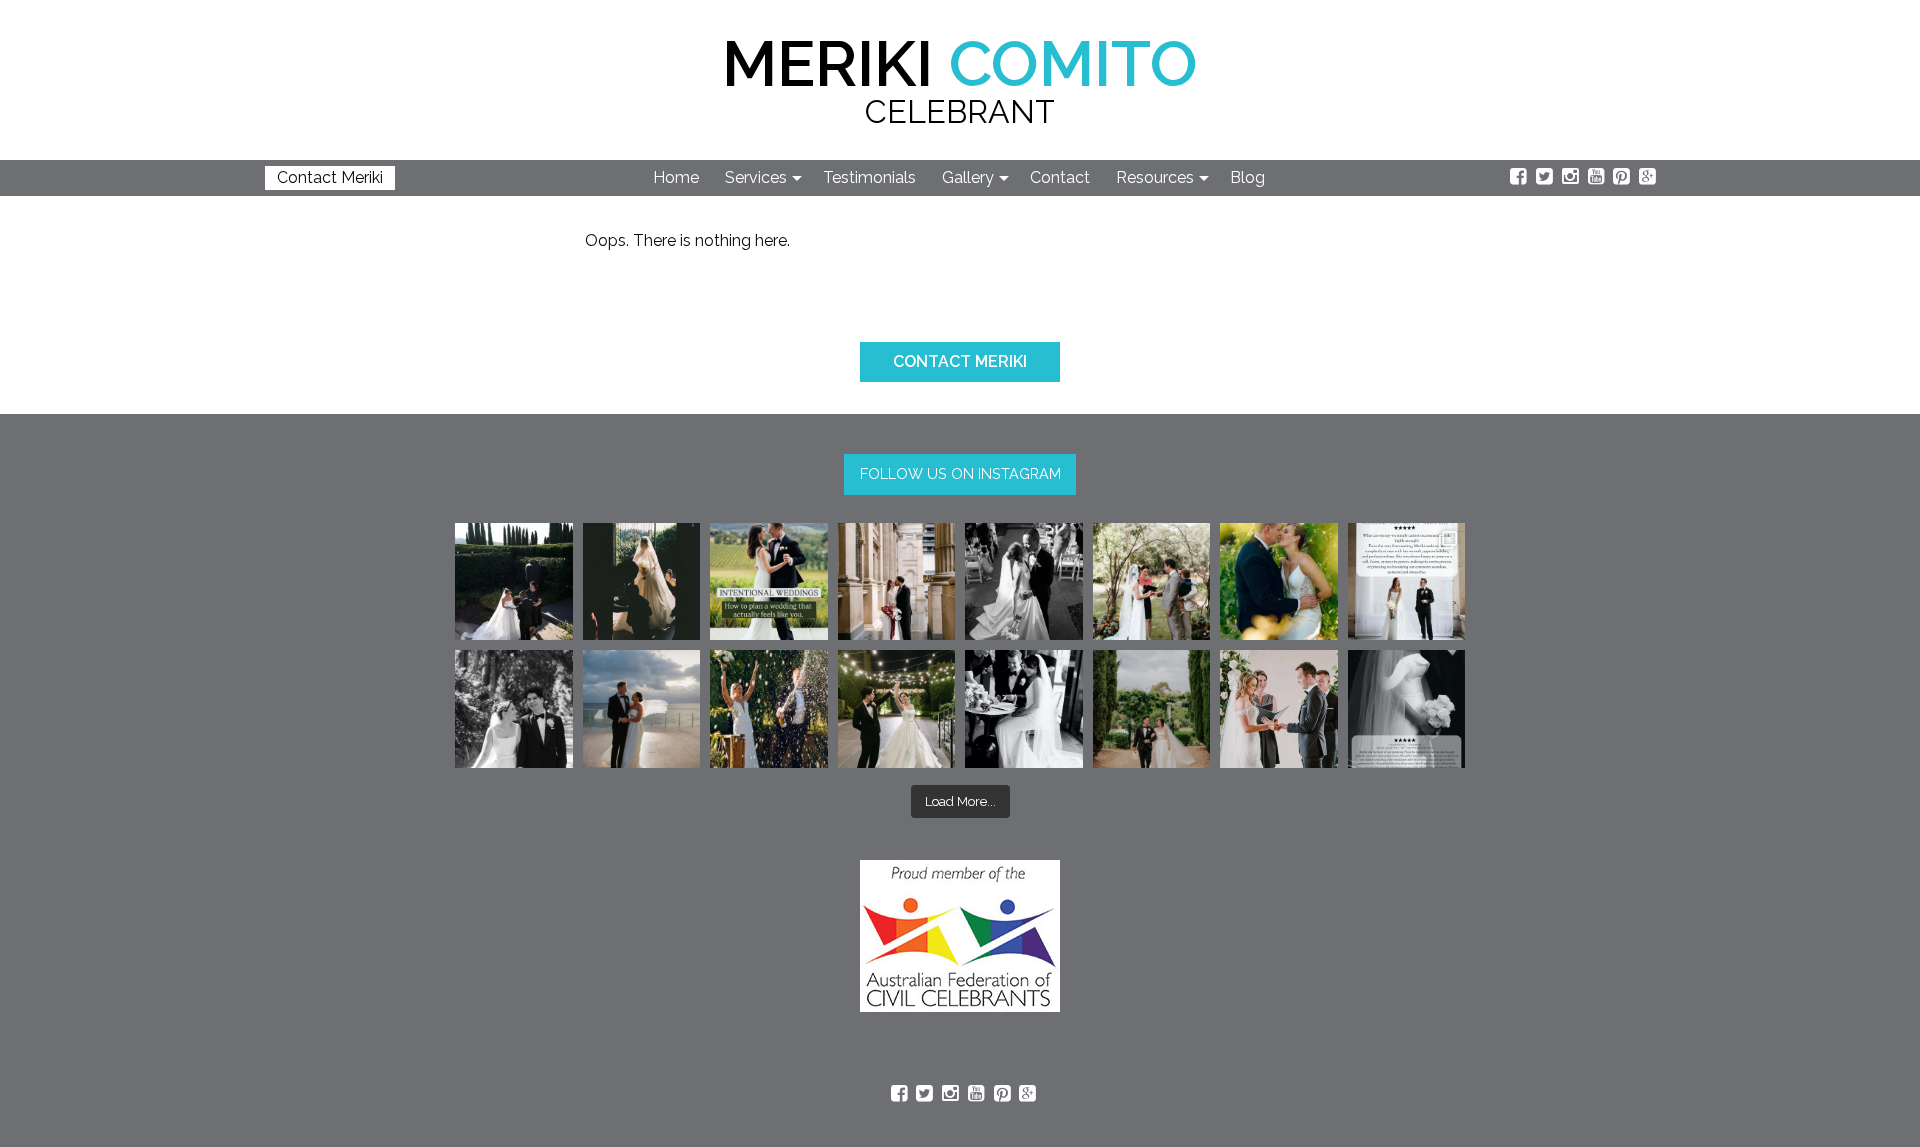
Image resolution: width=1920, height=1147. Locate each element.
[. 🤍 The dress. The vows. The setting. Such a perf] (514, 582)
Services (756, 177)
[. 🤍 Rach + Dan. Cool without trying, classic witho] (897, 582)
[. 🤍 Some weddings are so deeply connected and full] (1152, 582)
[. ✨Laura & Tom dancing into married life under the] (897, 709)
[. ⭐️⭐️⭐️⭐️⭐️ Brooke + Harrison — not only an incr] (1407, 582)
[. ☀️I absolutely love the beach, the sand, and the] (642, 709)
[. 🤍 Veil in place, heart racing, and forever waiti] (642, 582)
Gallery (968, 177)
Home (676, 177)
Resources (1155, 177)
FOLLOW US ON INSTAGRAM (960, 473)
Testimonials (869, 177)
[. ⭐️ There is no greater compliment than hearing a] (1407, 709)
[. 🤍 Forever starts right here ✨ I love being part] (1024, 709)
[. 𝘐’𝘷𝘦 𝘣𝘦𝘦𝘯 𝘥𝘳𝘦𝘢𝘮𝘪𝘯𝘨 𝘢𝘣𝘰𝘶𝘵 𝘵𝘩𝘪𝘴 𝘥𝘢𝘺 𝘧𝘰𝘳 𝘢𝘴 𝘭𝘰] (1024, 582)
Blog (1247, 177)
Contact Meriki (330, 177)
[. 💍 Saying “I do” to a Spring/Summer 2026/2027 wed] (1279, 709)
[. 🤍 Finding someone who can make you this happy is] (514, 709)
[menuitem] (677, 178)
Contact (1060, 177)
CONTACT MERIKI (960, 361)
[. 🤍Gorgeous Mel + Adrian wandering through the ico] (1152, 709)
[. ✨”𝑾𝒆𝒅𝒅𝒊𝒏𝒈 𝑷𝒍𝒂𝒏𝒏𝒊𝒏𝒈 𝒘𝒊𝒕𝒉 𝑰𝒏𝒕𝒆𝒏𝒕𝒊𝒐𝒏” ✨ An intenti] (769, 582)
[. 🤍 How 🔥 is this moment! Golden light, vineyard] (1279, 582)
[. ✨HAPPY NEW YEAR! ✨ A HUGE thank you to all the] (769, 709)
